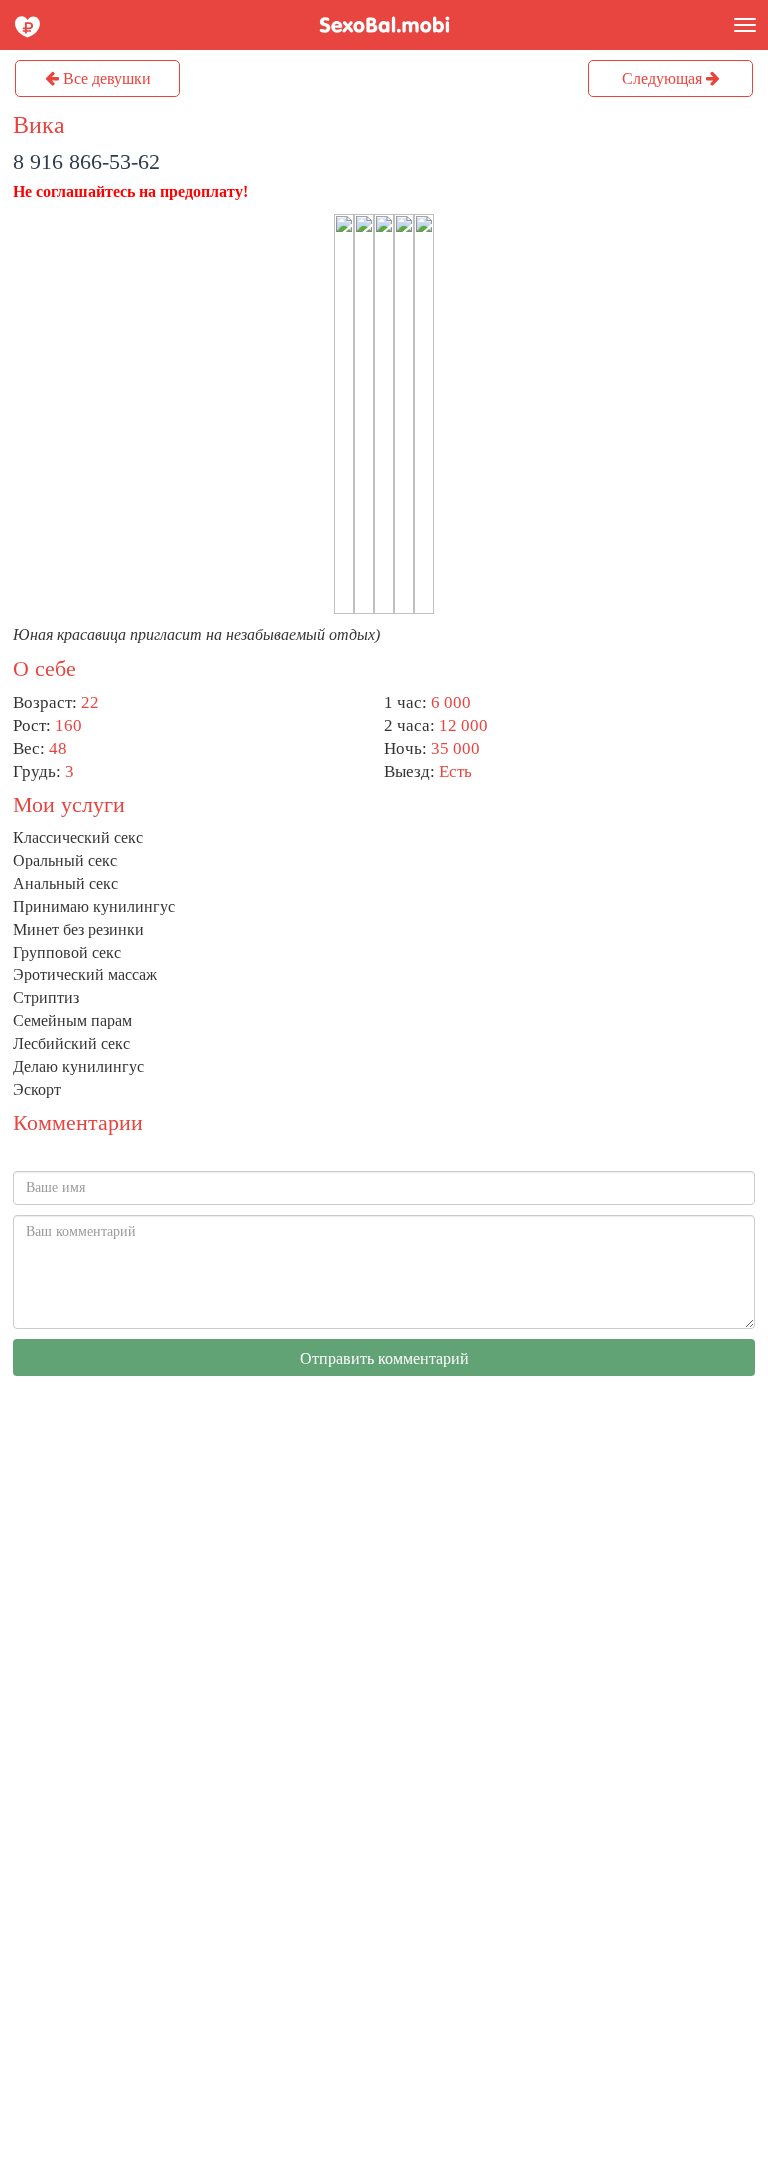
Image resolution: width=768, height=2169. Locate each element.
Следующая (664, 78)
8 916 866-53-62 (86, 161)
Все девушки (105, 78)
